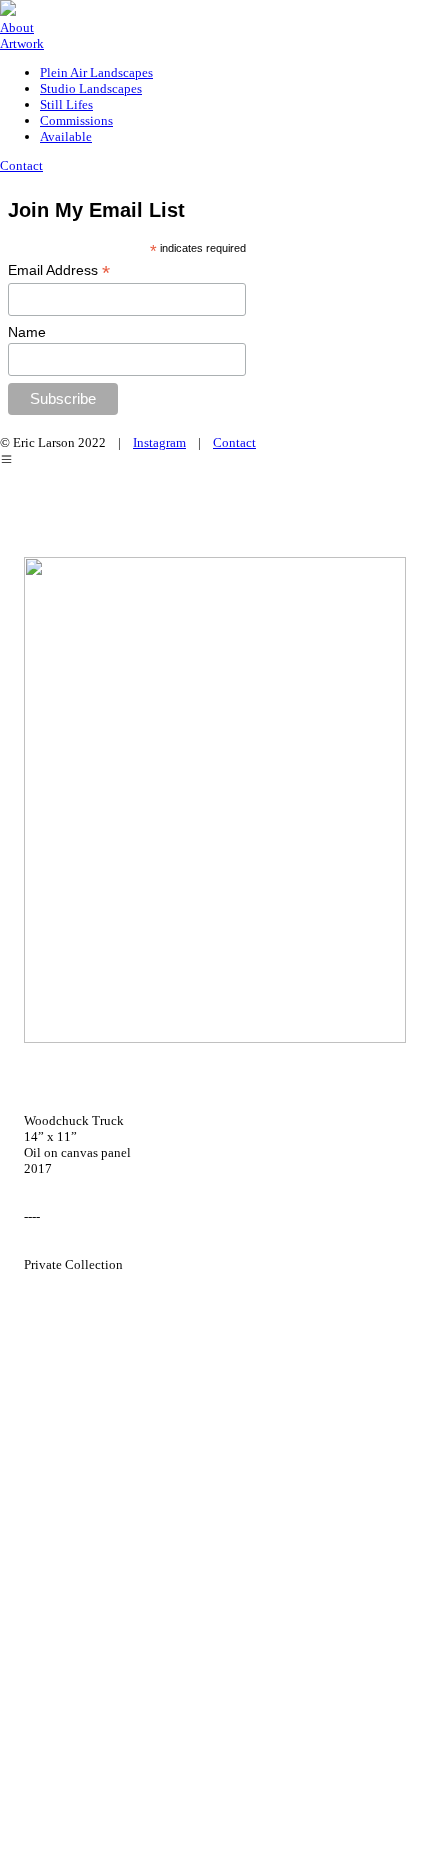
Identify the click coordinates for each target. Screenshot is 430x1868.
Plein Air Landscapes (96, 72)
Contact (21, 165)
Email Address (59, 270)
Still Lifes (66, 104)
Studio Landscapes (91, 88)
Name (27, 332)
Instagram (159, 442)
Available (66, 136)
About (17, 27)
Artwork (22, 43)
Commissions (76, 120)
